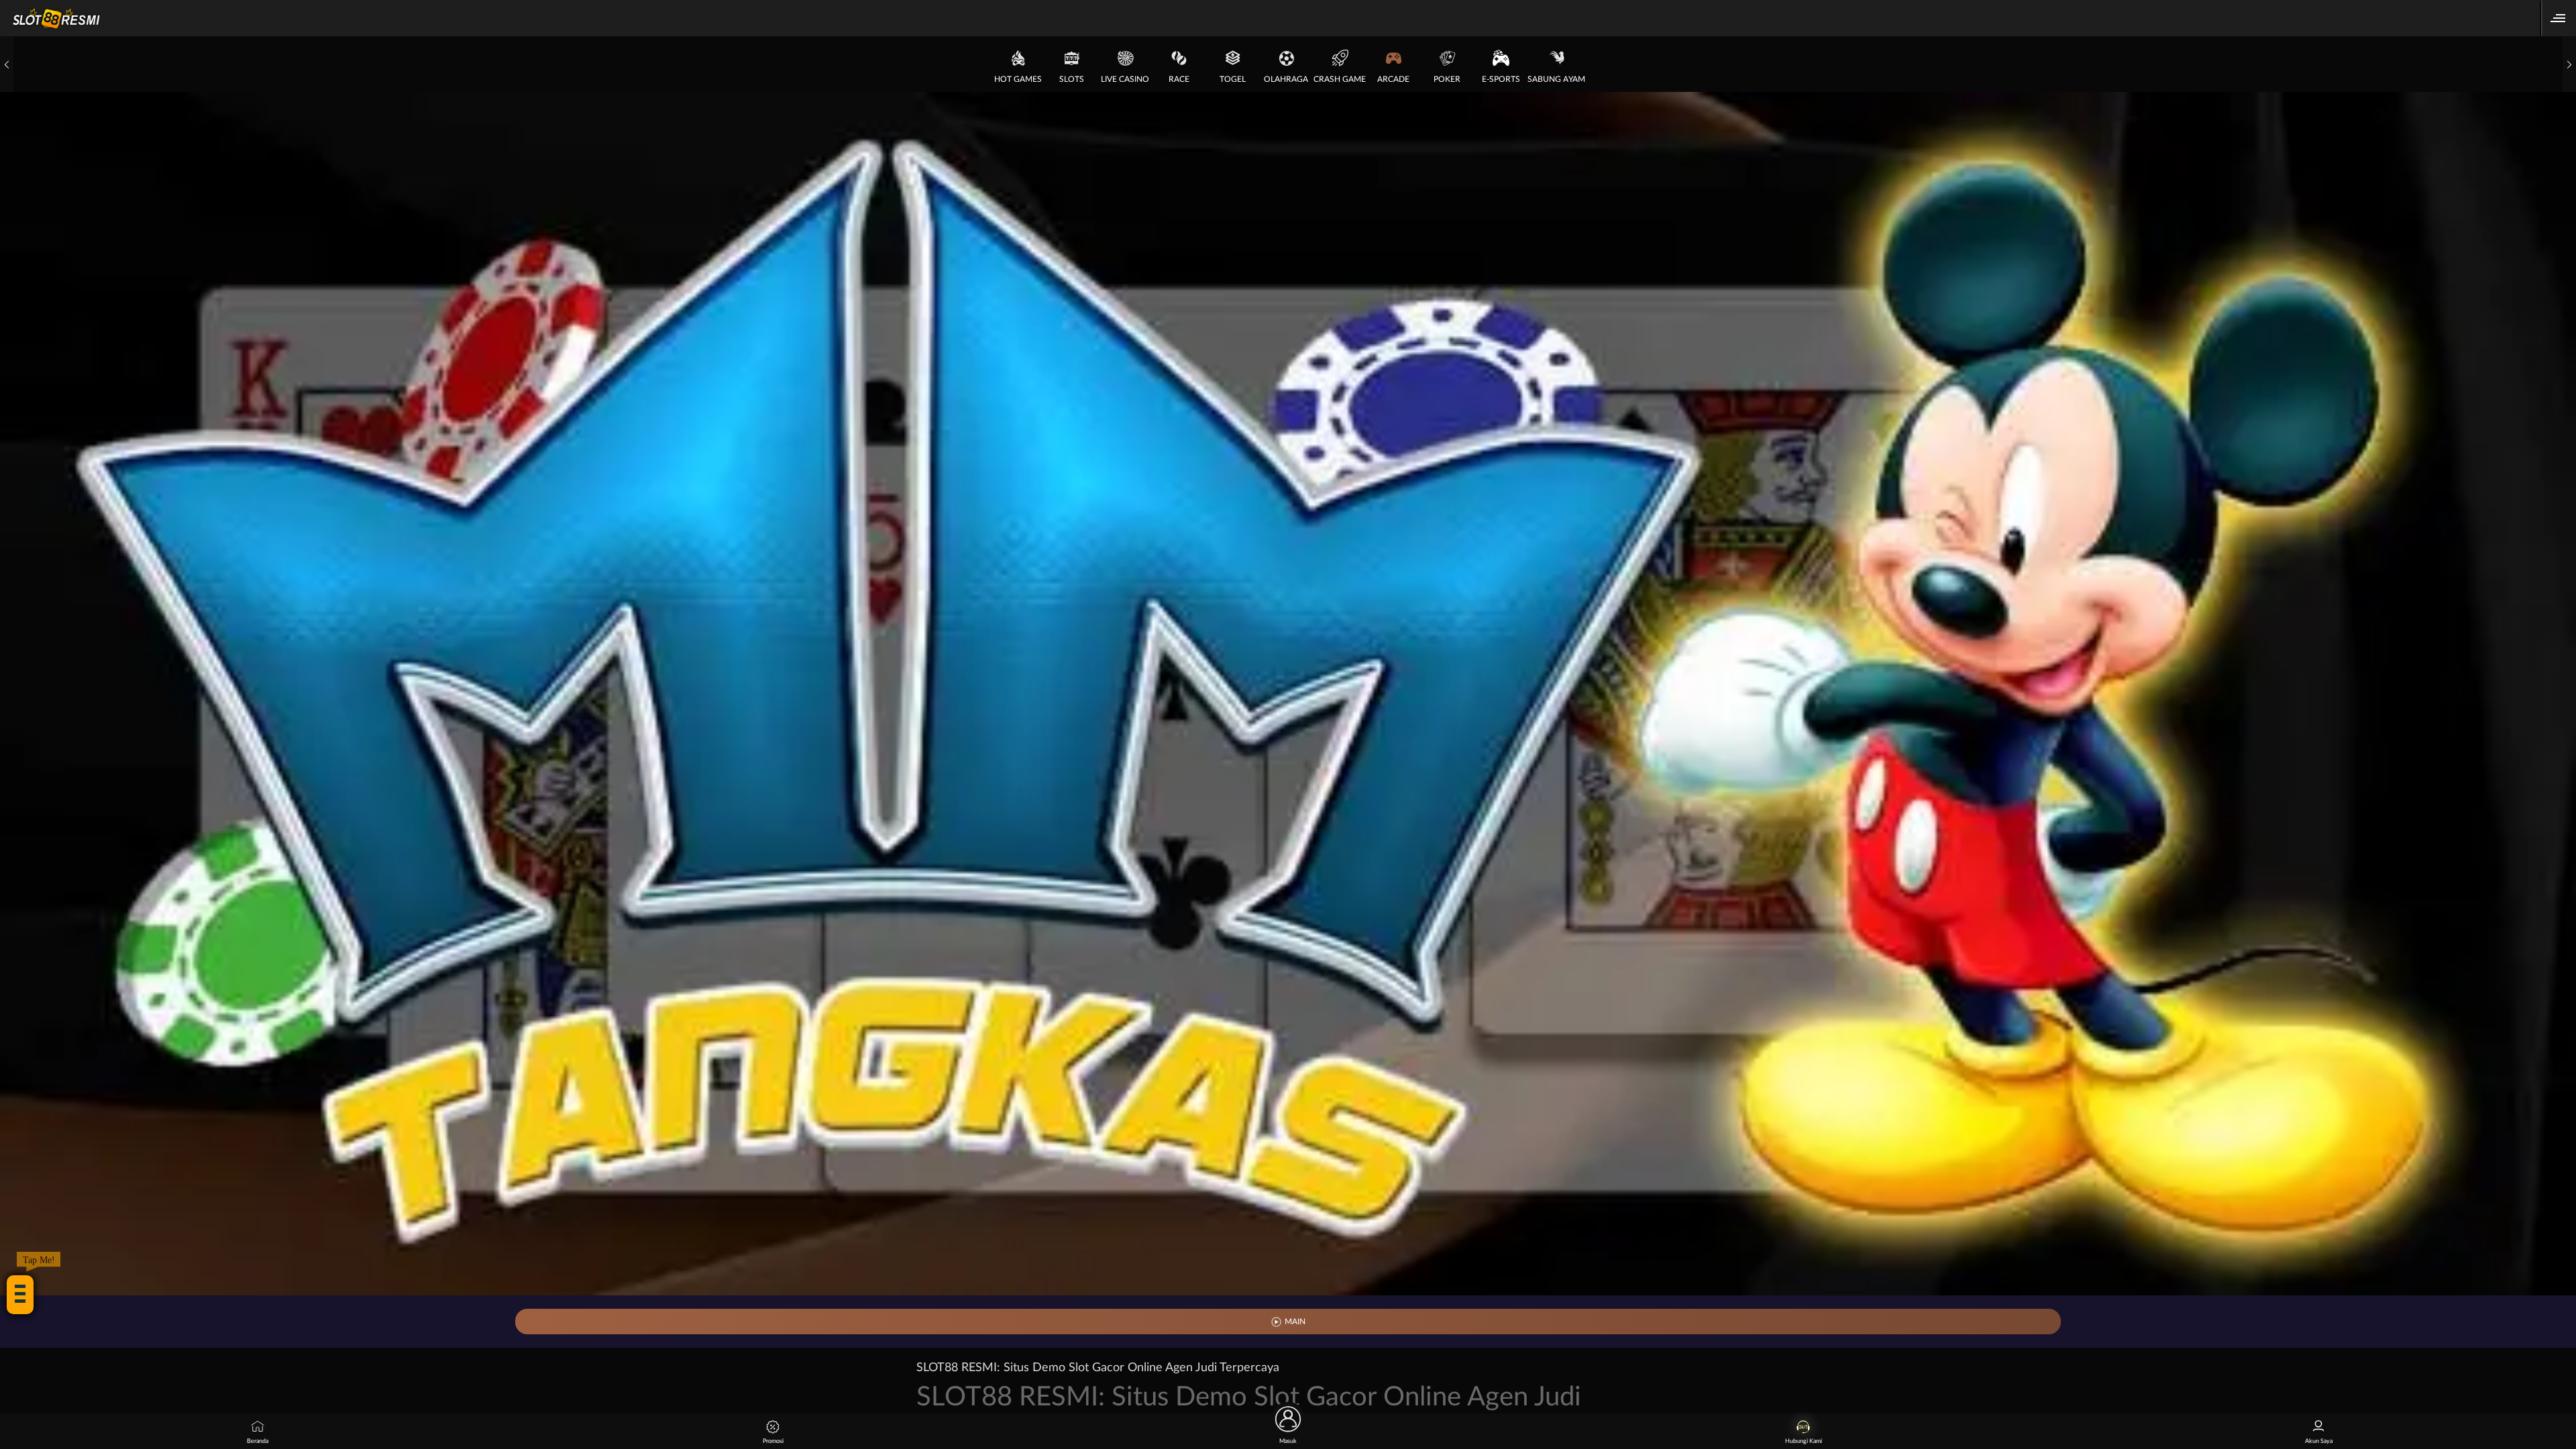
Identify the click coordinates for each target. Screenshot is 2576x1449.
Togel (1233, 79)
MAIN (1295, 1322)
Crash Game (1340, 79)
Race (1179, 79)
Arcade (1393, 79)
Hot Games (1018, 79)
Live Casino (1125, 79)
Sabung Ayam (1556, 79)
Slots (1072, 79)
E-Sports (1501, 79)
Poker (1447, 79)
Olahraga (1286, 79)
